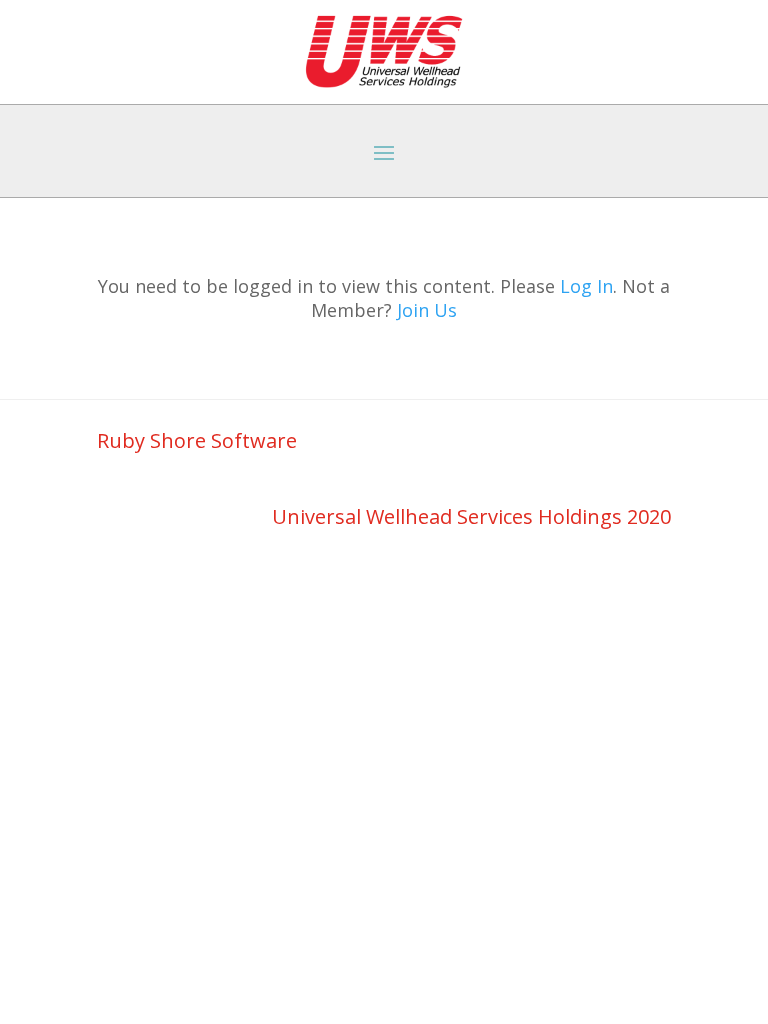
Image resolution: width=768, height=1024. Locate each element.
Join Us (427, 310)
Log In (586, 286)
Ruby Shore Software (197, 440)
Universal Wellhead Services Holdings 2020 (471, 516)
